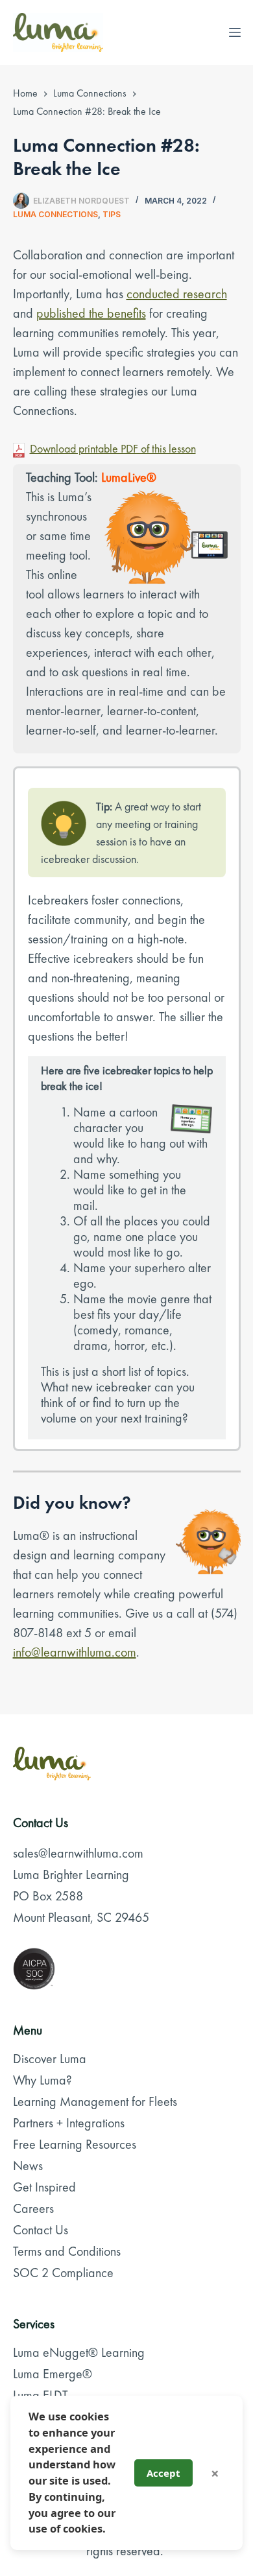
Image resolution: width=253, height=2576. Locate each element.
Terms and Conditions (67, 2251)
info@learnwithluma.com (75, 1652)
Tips (112, 214)
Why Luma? (42, 2080)
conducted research (177, 294)
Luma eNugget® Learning (79, 2352)
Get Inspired (44, 2187)
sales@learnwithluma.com (78, 1853)
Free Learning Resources (75, 2144)
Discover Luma (50, 2059)
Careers (33, 2208)
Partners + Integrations (69, 2123)
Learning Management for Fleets (95, 2101)
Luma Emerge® (53, 2374)
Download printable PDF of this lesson (113, 448)
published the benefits (91, 313)
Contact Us (41, 2230)
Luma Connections (55, 214)
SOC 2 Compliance (63, 2273)
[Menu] (235, 32)
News (28, 2166)
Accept (163, 2473)
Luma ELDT (41, 2395)
